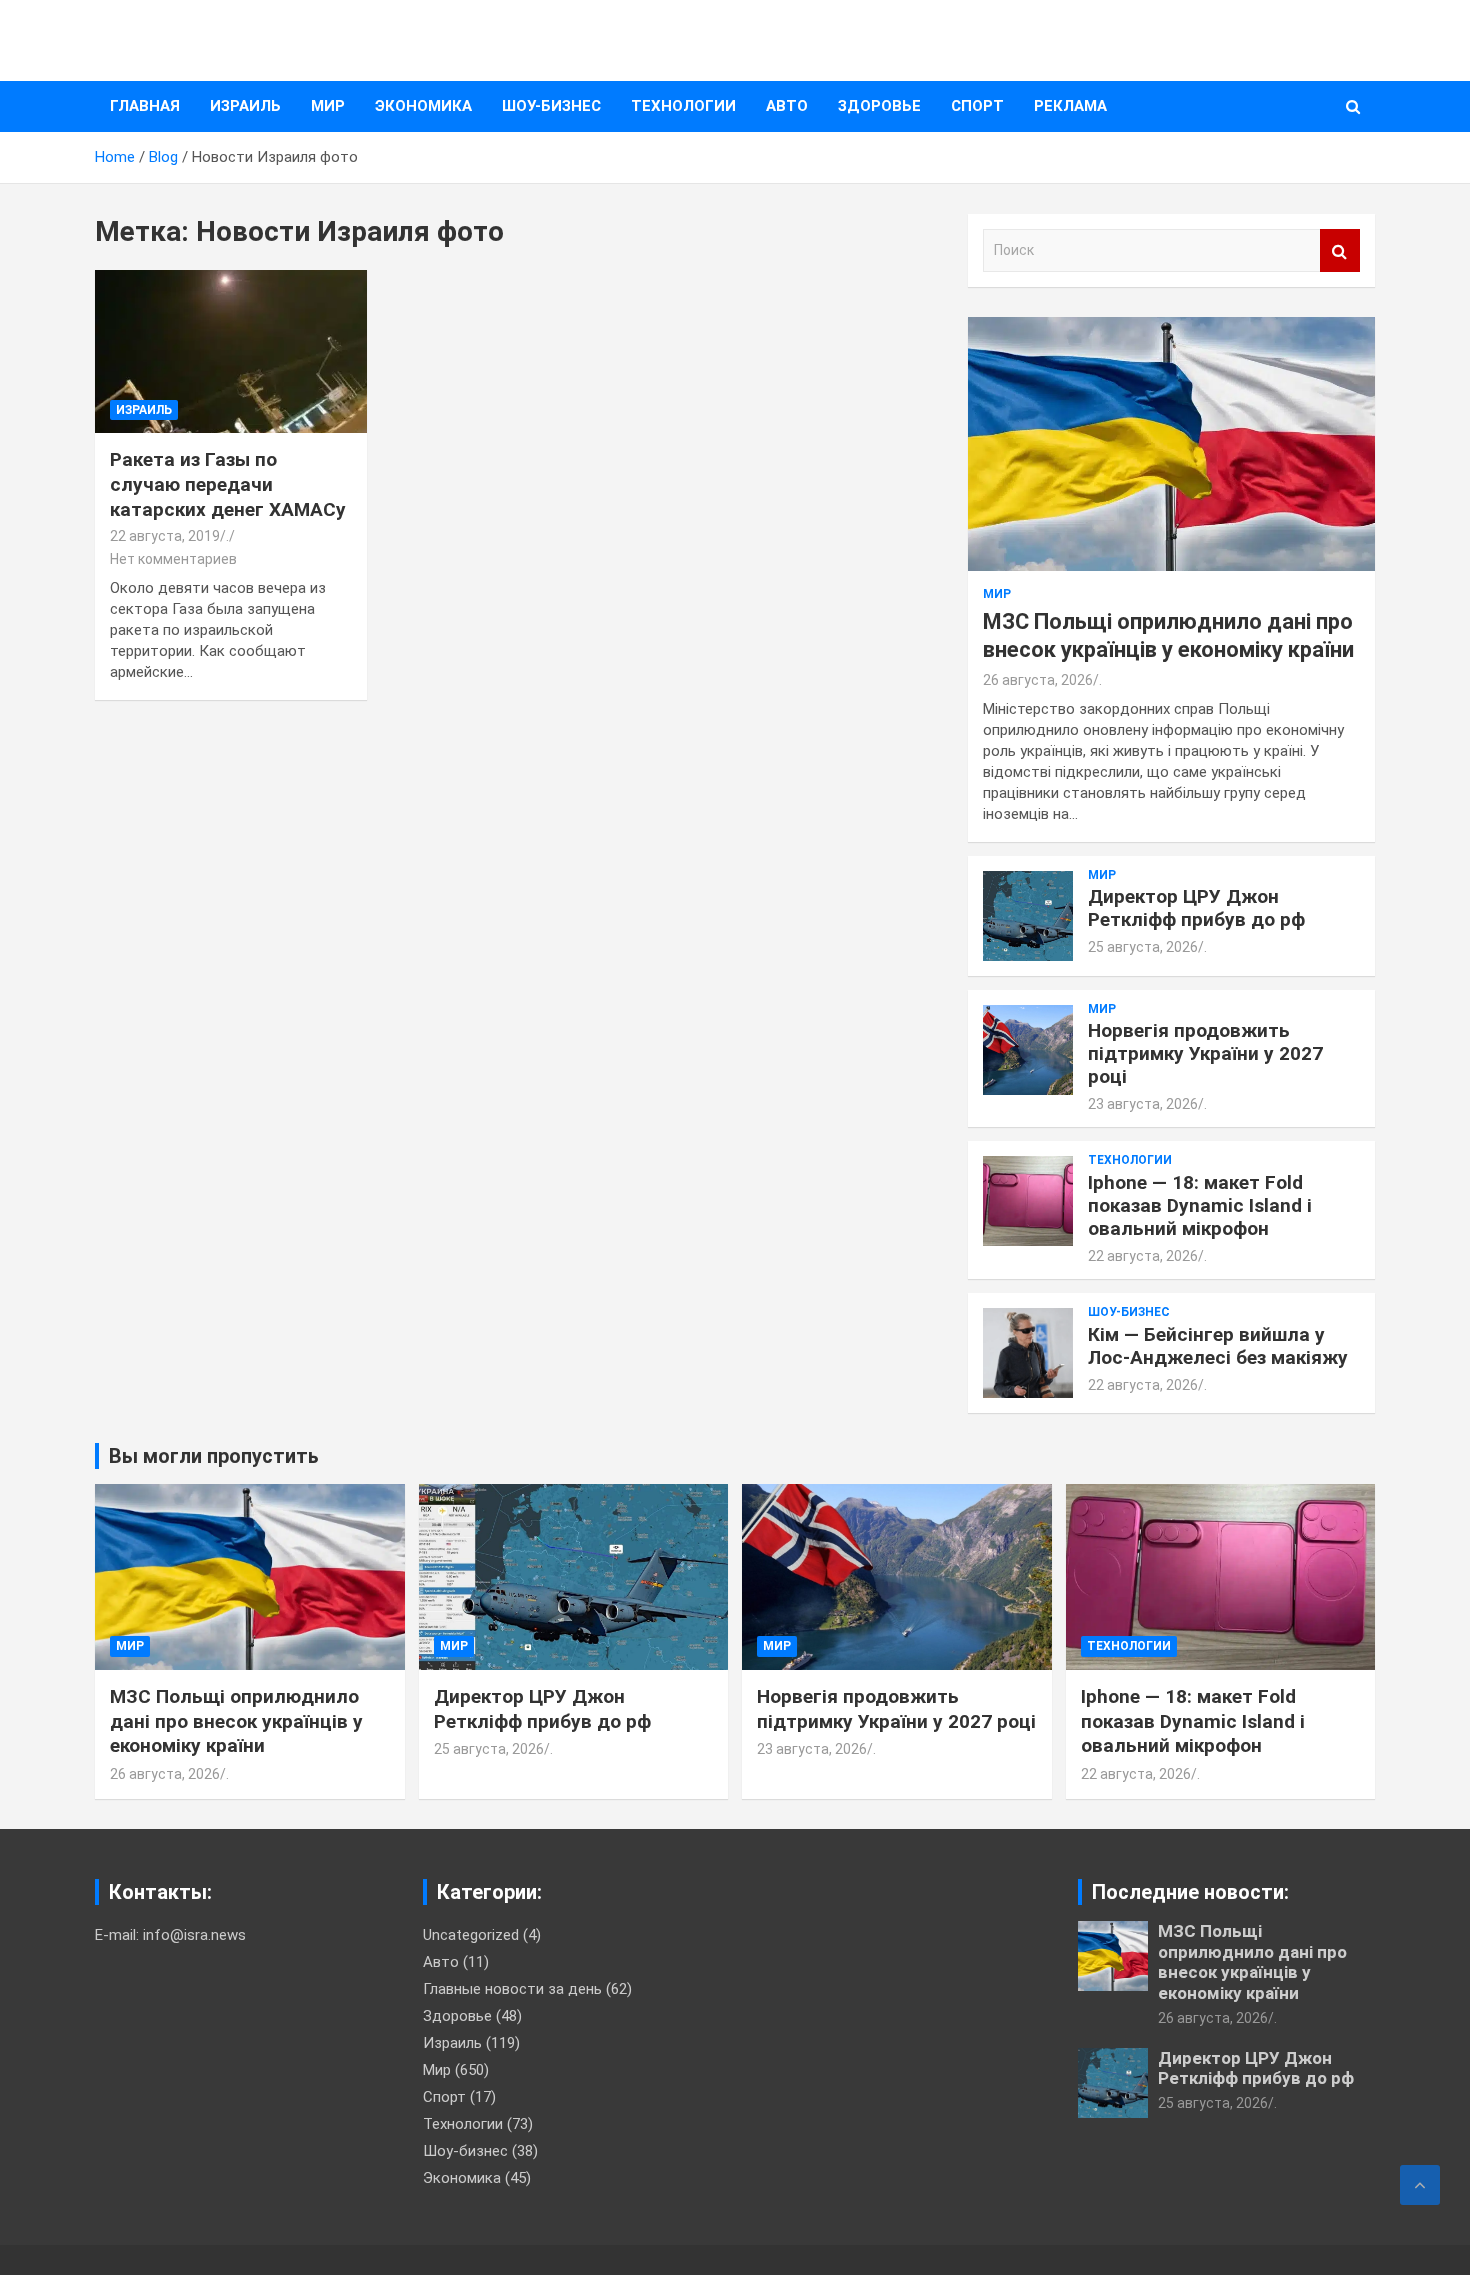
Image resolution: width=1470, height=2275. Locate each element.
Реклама (1070, 106)
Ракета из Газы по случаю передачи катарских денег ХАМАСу (228, 484)
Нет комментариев (173, 559)
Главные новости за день (512, 1989)
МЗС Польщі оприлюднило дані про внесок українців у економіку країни (236, 1721)
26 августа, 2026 (1038, 680)
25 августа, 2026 (1143, 947)
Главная (145, 106)
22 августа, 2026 (1143, 1256)
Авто (787, 106)
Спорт (977, 106)
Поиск (1340, 250)
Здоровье (879, 106)
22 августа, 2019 (165, 536)
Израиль (245, 106)
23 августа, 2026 (1143, 1104)
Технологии (683, 106)
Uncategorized (471, 1935)
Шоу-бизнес (551, 106)
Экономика (423, 106)
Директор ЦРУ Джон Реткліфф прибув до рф (1196, 908)
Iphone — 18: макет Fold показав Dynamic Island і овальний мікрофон (1200, 1205)
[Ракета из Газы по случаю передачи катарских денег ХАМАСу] (230, 352)
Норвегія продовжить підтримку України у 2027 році (1205, 1053)
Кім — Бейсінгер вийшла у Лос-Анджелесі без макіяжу (1218, 1346)
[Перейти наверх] (1420, 2185)
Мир (328, 106)
